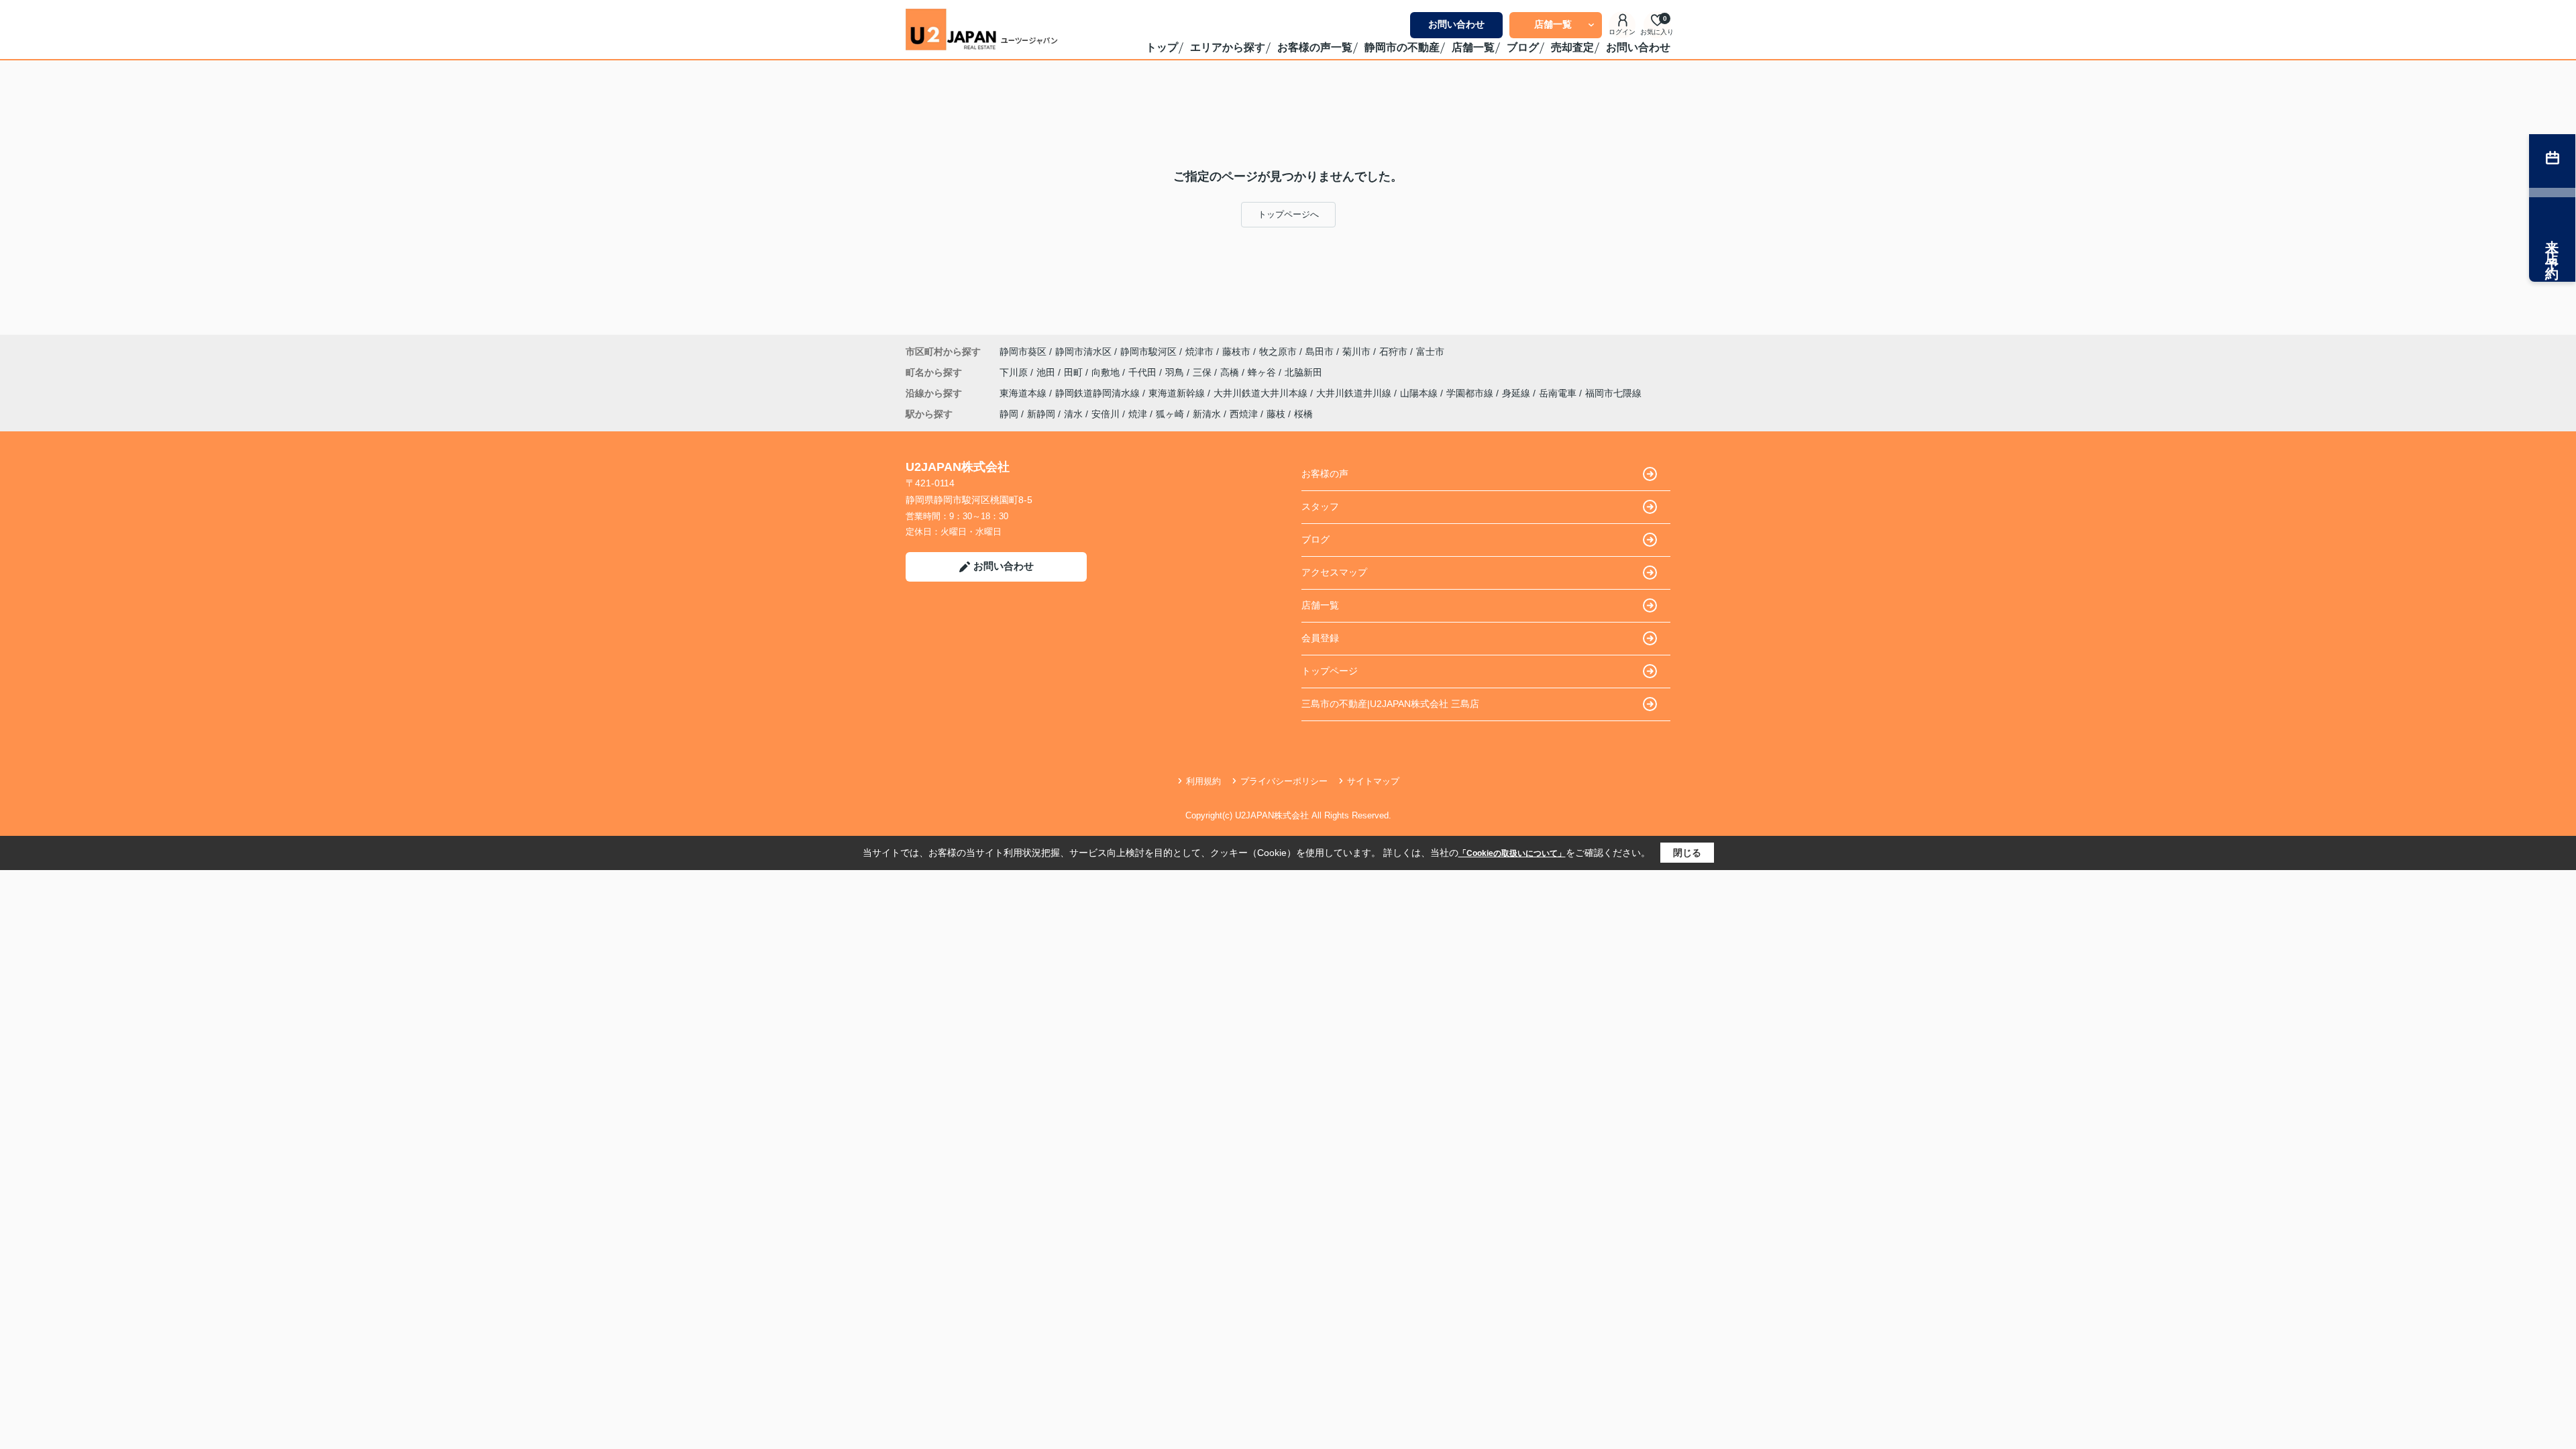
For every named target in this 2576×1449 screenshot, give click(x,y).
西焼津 (1244, 414)
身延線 (1517, 393)
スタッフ (1320, 506)
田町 (1075, 372)
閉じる (1687, 853)
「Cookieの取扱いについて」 (1512, 853)
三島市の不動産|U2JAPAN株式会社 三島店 (1390, 704)
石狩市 (1393, 352)
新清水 (1207, 414)
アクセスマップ (1334, 572)
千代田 (1144, 372)
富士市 (1430, 352)
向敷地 (1107, 372)
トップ (1162, 47)
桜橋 (1303, 414)
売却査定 (1572, 47)
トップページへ (1288, 214)
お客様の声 (1325, 474)
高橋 (1231, 372)
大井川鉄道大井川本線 (1262, 393)
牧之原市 (1278, 352)
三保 (1203, 372)
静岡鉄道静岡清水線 (1099, 393)
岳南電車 (1559, 393)
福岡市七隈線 (1613, 393)
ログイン (1622, 32)
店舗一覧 (1553, 24)
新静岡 (1041, 414)
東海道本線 (1024, 393)
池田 (1047, 372)
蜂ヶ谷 (1263, 372)
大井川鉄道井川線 (1355, 393)
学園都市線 (1471, 393)
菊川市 (1356, 352)
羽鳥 (1176, 372)
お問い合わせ (1456, 24)
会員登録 (1320, 638)
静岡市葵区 (1023, 352)
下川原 (1015, 372)
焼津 (1138, 414)
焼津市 (1199, 352)
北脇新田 (1303, 372)
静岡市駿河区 (1148, 352)
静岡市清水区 (1083, 352)
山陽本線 (1420, 393)
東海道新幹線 (1178, 393)
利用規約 (1203, 781)
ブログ (1523, 47)
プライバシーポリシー (1284, 781)
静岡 (1009, 414)
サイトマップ (1373, 781)
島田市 (1320, 352)
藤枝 (1276, 414)
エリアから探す (1228, 47)
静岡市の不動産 (1402, 47)
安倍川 (1106, 414)
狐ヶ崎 (1170, 414)
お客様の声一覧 (1315, 47)
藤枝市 (1236, 352)
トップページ (1330, 671)
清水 (1073, 414)
